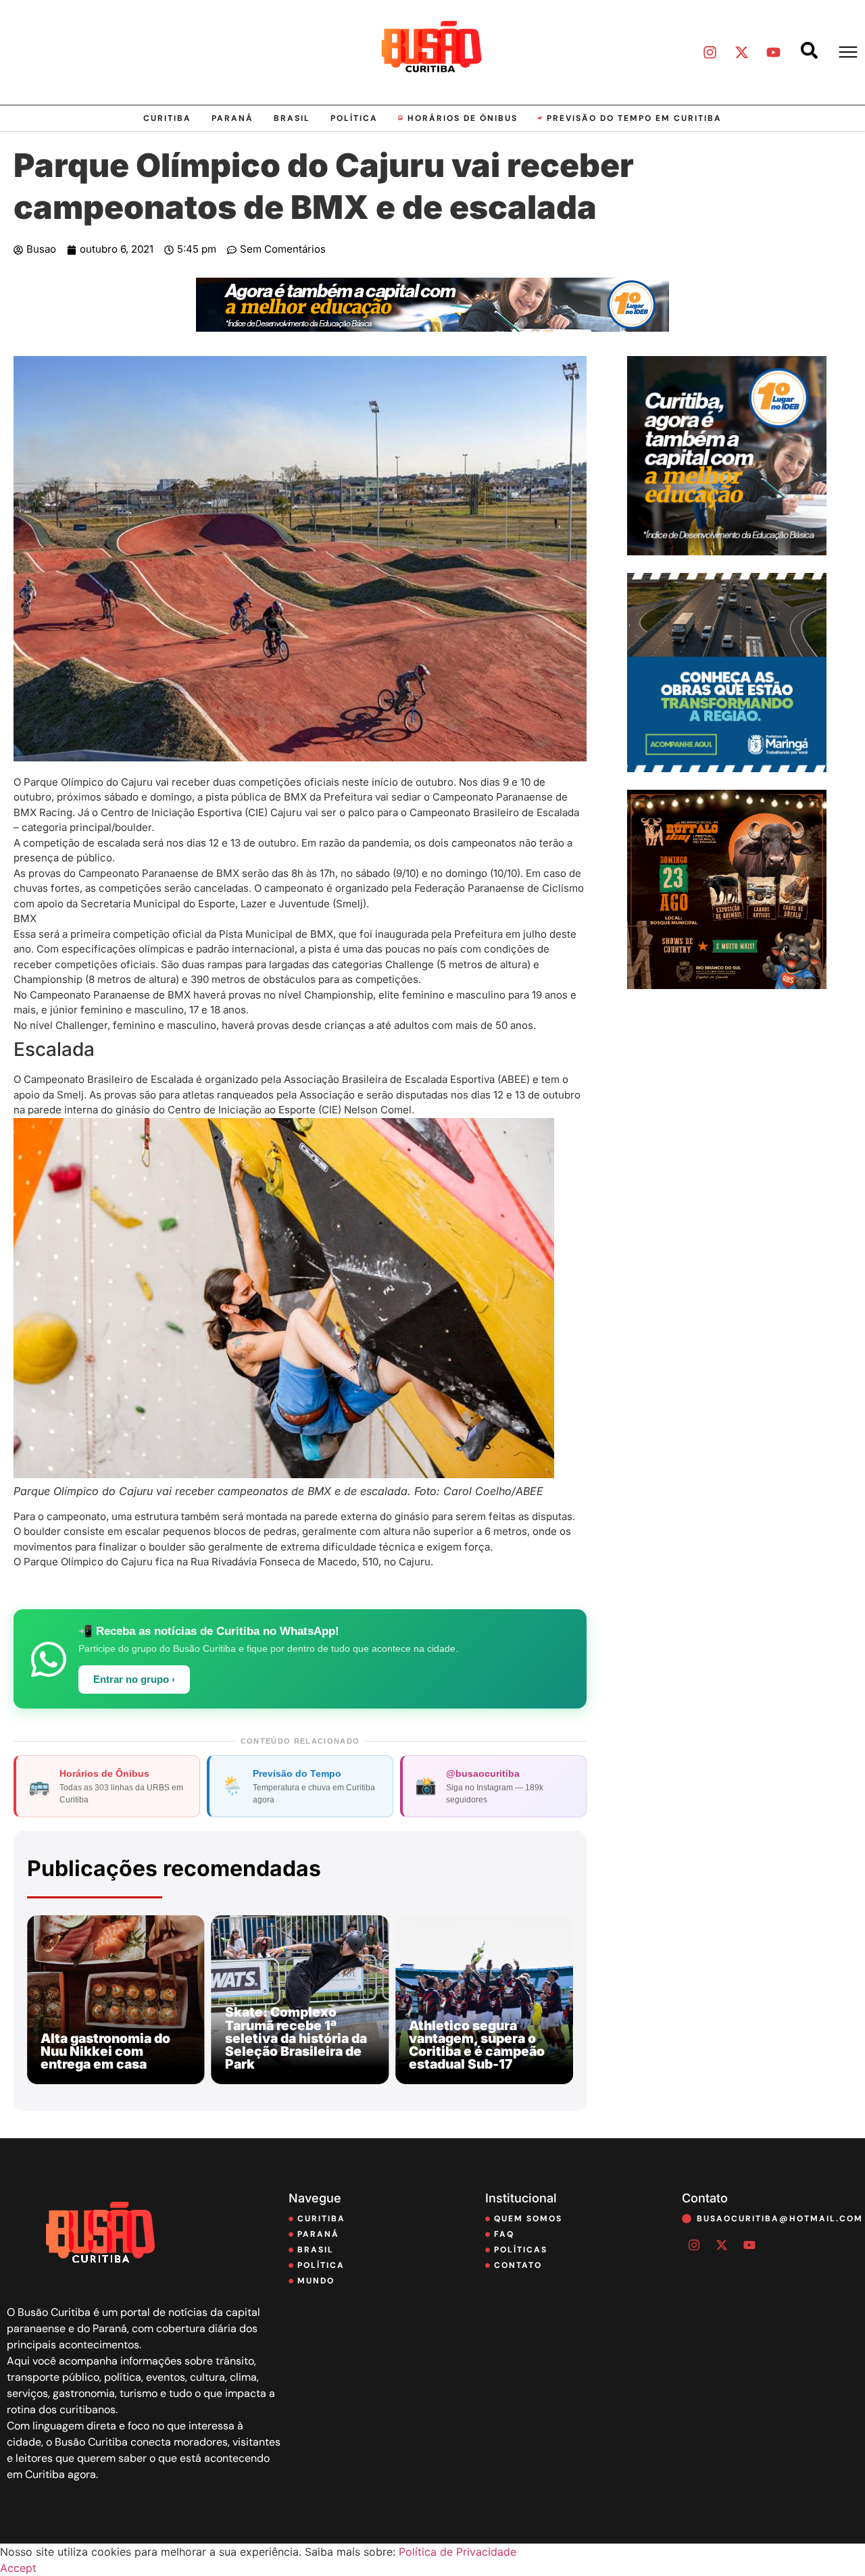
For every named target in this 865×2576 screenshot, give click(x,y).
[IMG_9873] (727, 985)
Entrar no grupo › (134, 1680)
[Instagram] (710, 52)
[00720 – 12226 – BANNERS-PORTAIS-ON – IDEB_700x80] (432, 328)
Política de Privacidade (458, 2552)
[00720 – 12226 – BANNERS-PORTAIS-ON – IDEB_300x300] (727, 551)
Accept (18, 2568)
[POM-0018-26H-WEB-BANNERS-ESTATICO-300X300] (727, 768)
